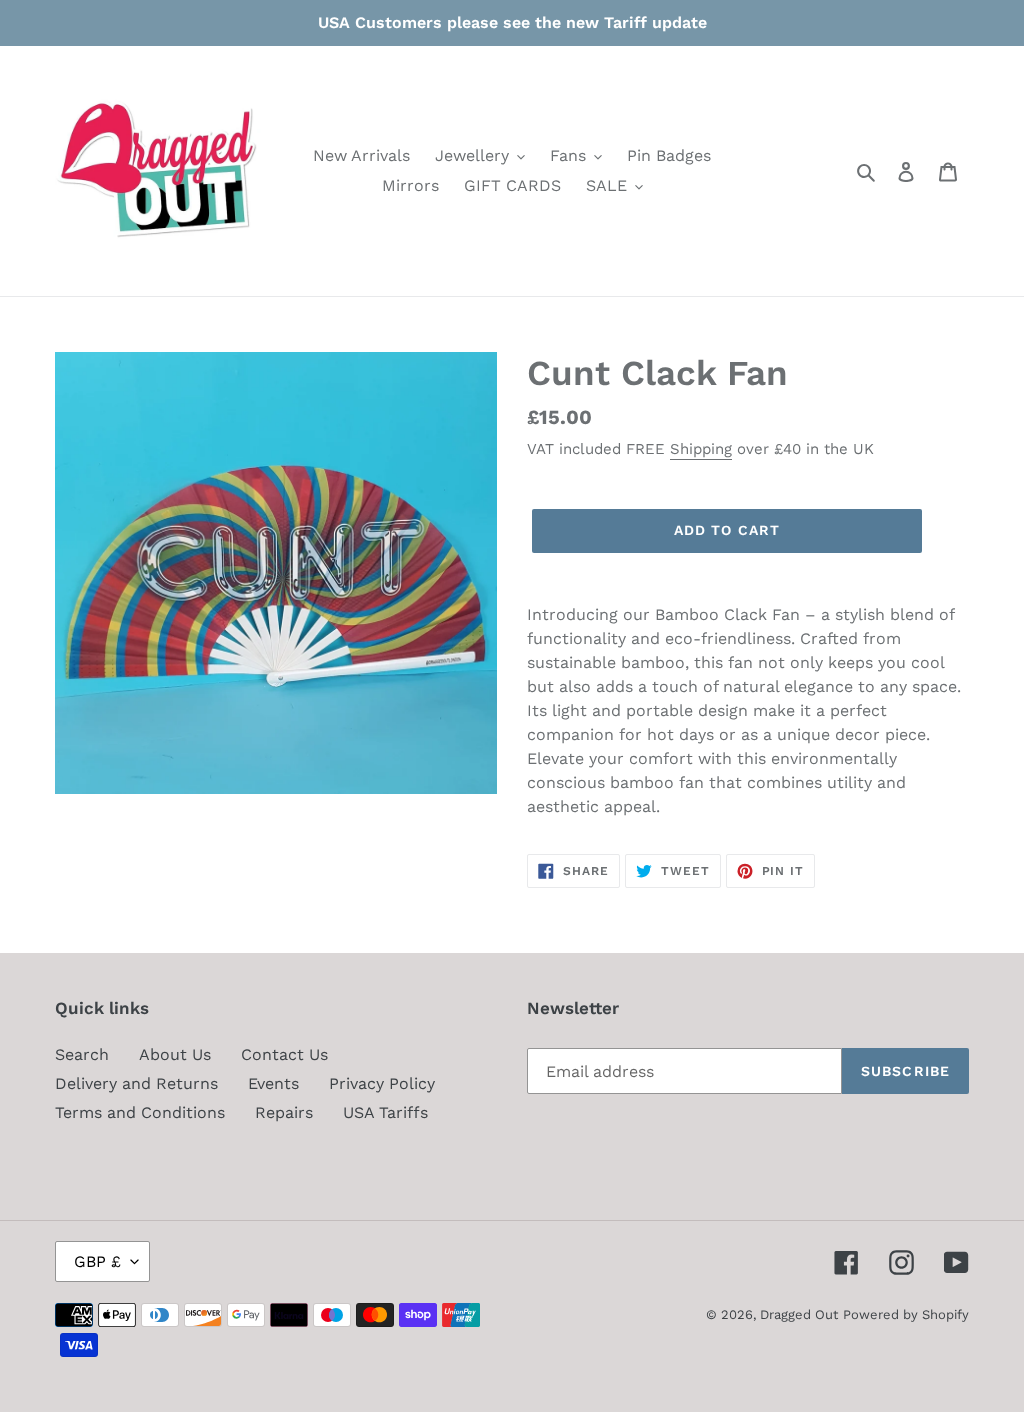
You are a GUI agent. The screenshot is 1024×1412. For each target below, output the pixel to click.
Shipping (701, 449)
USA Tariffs (385, 1112)
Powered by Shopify (906, 1314)
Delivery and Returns (136, 1083)
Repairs (284, 1112)
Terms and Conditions (140, 1112)
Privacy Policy (382, 1083)
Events (273, 1083)
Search (82, 1054)
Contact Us (284, 1054)
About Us (175, 1054)
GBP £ (97, 1261)
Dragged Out (799, 1314)
